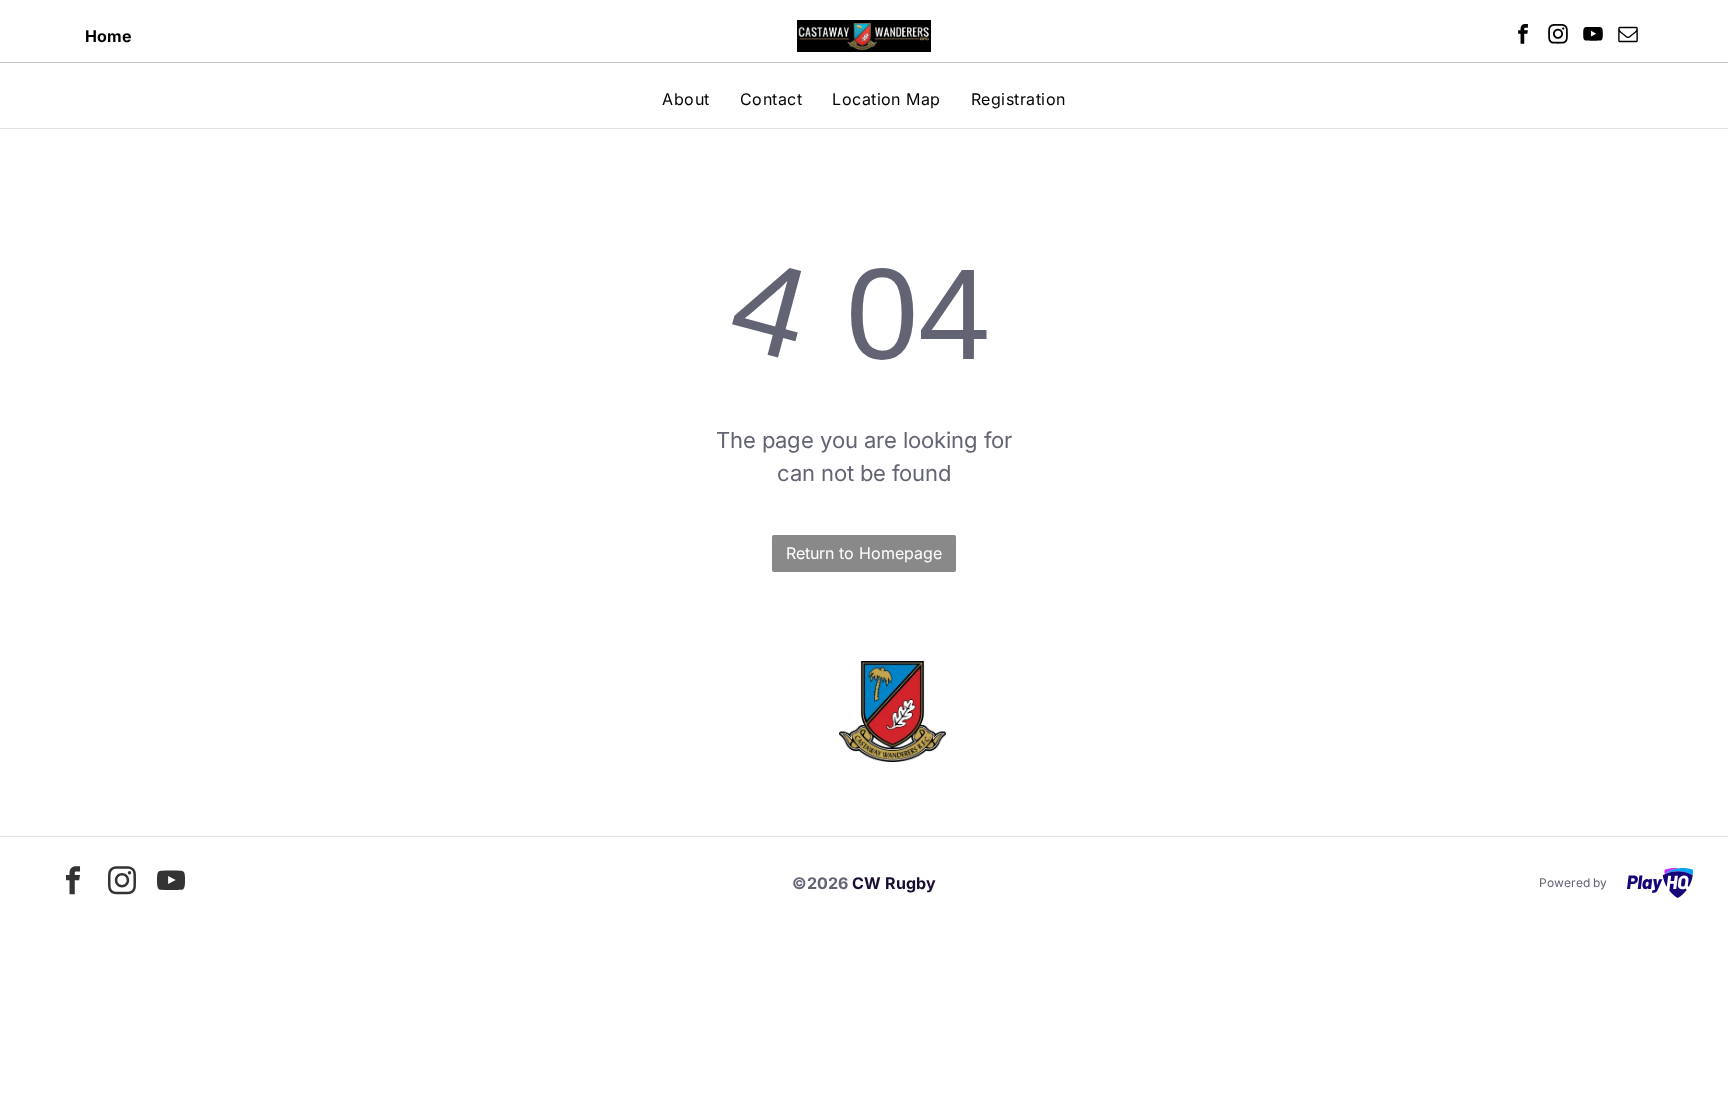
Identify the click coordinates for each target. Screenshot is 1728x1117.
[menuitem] (685, 99)
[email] (1628, 36)
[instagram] (1558, 36)
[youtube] (1593, 36)
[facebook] (1523, 36)
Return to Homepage (864, 553)
